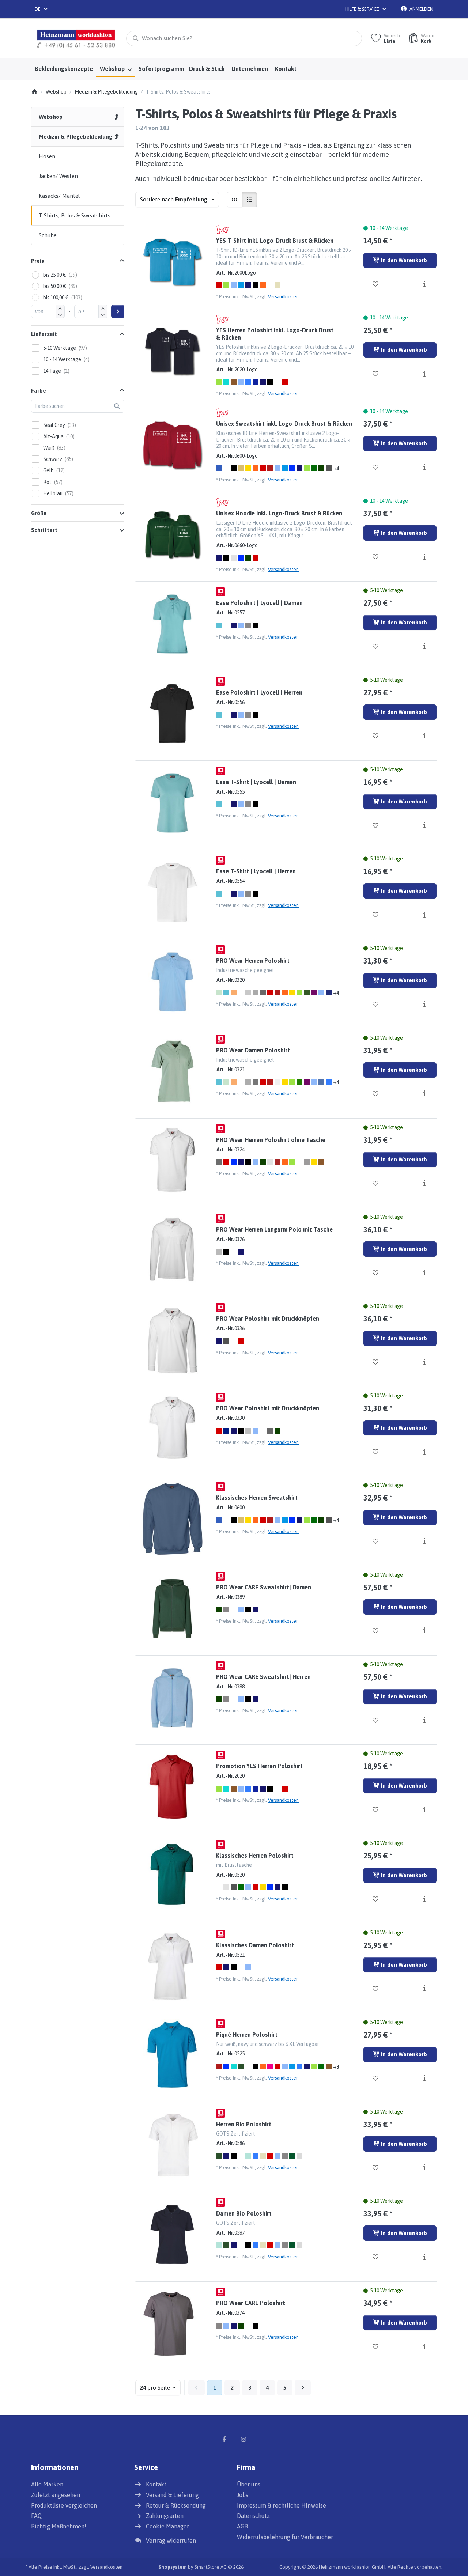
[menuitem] (64, 69)
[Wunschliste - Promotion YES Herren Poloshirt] (376, 1809)
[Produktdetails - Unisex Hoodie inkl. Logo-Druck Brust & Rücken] (424, 557)
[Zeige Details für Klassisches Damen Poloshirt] (172, 1966)
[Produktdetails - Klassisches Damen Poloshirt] (424, 1989)
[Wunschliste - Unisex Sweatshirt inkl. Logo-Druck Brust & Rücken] (376, 467)
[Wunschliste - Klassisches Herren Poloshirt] (376, 1899)
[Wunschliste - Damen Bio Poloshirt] (376, 2257)
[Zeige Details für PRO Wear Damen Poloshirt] (172, 1071)
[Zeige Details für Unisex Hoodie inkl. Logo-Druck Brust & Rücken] (172, 534)
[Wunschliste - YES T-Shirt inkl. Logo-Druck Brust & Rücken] (376, 284)
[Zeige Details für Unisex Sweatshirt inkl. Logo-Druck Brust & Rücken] (172, 445)
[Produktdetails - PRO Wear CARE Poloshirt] (424, 2346)
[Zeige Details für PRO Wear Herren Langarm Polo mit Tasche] (172, 1251)
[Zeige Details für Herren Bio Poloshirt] (172, 2145)
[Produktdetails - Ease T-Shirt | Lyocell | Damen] (424, 825)
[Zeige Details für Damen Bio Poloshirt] (172, 2235)
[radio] (234, 200)
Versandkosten (283, 297)
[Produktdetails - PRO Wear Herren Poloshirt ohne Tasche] (424, 1183)
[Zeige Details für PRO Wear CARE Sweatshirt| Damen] (172, 1608)
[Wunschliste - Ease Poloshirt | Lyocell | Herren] (376, 736)
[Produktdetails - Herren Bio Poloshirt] (424, 2168)
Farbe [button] (39, 391)
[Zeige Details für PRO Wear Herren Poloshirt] (172, 982)
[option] (219, 285)
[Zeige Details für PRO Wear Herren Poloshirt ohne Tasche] (172, 1161)
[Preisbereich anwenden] (118, 311)
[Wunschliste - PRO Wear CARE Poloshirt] (376, 2346)
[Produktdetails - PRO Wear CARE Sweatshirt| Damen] (424, 1631)
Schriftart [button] (44, 530)
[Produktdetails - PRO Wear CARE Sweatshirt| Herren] (424, 1720)
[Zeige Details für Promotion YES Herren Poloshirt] (172, 1787)
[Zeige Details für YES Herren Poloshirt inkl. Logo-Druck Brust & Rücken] (172, 351)
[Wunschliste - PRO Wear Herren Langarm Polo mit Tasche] (376, 1273)
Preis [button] (37, 261)
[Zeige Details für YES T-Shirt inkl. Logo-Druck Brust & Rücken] (172, 262)
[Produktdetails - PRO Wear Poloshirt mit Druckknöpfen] (424, 1362)
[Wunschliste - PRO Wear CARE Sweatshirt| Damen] (376, 1631)
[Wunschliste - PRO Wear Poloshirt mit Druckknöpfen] (376, 1362)
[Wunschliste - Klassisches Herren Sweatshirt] (376, 1541)
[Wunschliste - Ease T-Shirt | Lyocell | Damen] (376, 825)
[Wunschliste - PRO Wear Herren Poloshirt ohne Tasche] (376, 1183)
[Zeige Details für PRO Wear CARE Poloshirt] (172, 2324)
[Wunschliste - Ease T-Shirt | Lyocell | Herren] (376, 915)
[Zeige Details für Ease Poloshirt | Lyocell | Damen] (172, 624)
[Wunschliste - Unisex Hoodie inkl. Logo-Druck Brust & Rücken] (376, 557)
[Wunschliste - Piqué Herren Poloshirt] (376, 2078)
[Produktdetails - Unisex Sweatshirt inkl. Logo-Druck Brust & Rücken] (424, 467)
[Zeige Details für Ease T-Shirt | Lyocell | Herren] (172, 892)
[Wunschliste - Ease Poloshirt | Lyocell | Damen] (376, 646)
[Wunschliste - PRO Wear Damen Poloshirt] (376, 1094)
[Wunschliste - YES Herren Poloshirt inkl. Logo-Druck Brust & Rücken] (376, 374)
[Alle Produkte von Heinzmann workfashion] (222, 230)
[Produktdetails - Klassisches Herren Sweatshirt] (424, 1541)
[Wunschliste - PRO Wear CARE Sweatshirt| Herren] (376, 1720)
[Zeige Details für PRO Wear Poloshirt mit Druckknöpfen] (172, 1340)
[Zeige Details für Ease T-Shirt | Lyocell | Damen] (172, 803)
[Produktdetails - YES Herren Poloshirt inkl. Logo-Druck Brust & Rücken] (424, 374)
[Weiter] (303, 2388)
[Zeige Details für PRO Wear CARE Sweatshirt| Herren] (172, 1698)
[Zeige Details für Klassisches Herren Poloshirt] (172, 1877)
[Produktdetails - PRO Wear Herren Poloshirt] (424, 1004)
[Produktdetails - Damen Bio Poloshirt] (424, 2257)
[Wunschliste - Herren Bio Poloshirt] (376, 2168)
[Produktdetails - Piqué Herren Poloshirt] (424, 2078)
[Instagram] (244, 2439)
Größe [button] (39, 513)
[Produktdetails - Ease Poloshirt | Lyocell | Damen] (424, 646)
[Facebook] (224, 2439)
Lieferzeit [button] (44, 334)
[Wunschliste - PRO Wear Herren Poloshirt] (376, 1004)
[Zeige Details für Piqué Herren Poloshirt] (172, 2056)
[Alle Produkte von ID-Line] (220, 592)
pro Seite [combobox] (160, 2387)
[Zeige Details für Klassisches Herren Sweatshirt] (172, 1519)
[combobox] (42, 9)
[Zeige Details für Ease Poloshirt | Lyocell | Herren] (172, 714)
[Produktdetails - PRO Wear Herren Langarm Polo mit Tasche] (424, 1273)
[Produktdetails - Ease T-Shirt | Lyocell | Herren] (424, 915)
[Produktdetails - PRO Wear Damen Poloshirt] (424, 1094)
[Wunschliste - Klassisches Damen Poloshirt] (376, 1989)
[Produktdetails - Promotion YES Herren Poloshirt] (424, 1809)
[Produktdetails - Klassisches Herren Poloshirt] (424, 1899)
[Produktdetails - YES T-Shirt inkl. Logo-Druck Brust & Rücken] (424, 284)
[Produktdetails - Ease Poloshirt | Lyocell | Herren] (424, 736)
